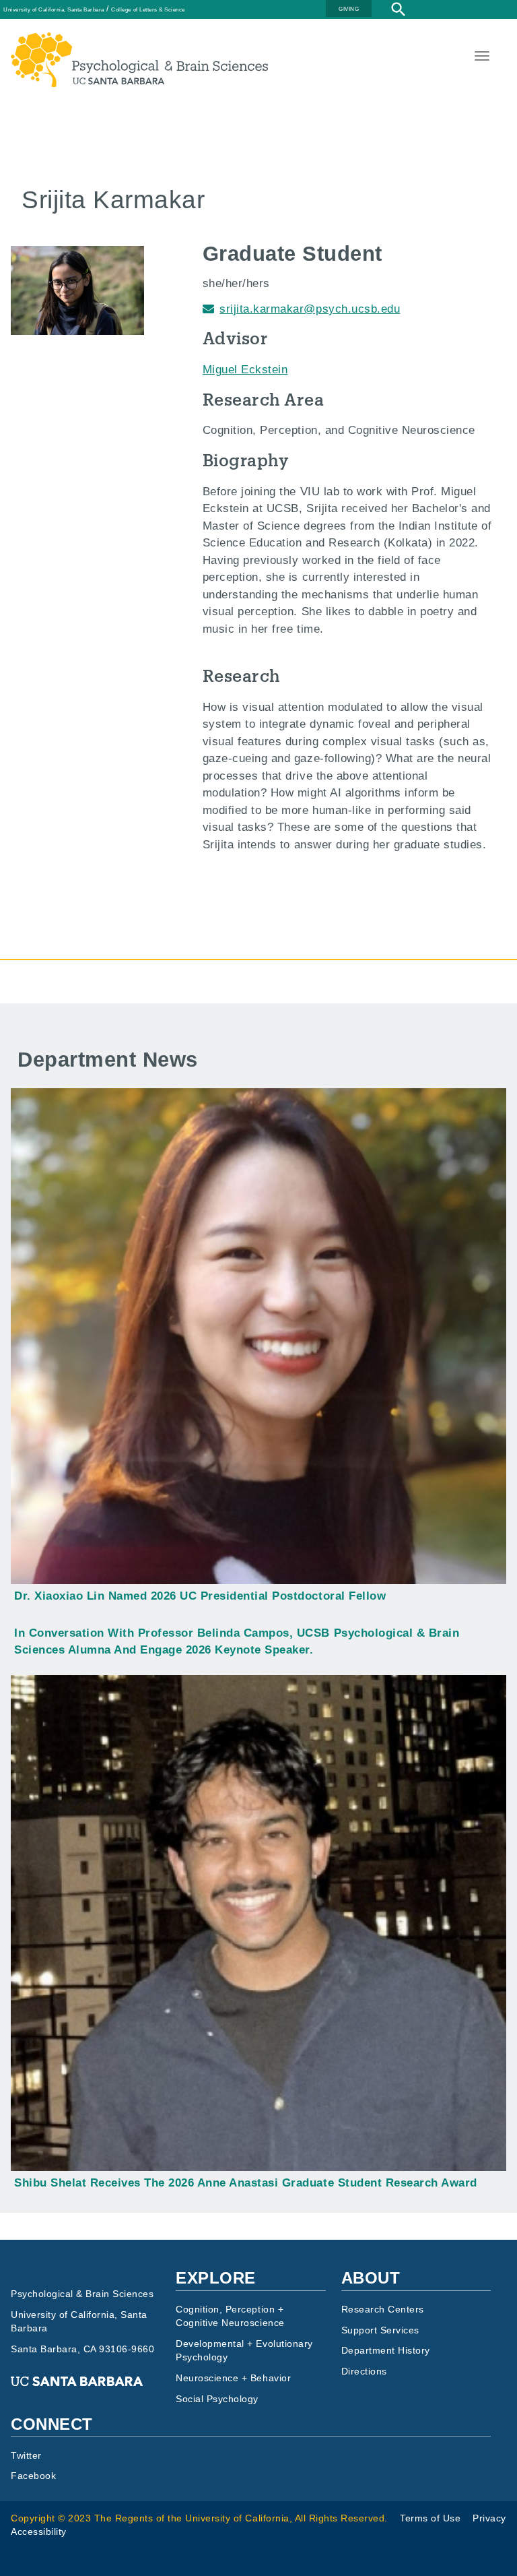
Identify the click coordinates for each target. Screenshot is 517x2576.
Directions (364, 2371)
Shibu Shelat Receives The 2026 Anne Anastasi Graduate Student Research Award (246, 2183)
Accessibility (39, 2532)
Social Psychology (217, 2399)
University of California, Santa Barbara (54, 9)
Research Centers (383, 2310)
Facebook (33, 2476)
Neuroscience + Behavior (233, 2378)
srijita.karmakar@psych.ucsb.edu (310, 309)
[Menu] (481, 58)
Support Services (380, 2330)
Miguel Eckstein (245, 370)
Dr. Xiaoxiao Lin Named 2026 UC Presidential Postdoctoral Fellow (200, 1596)
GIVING (349, 9)
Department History (386, 2351)
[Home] (139, 41)
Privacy (489, 2518)
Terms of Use (430, 2518)
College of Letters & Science (148, 9)
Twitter (26, 2456)
